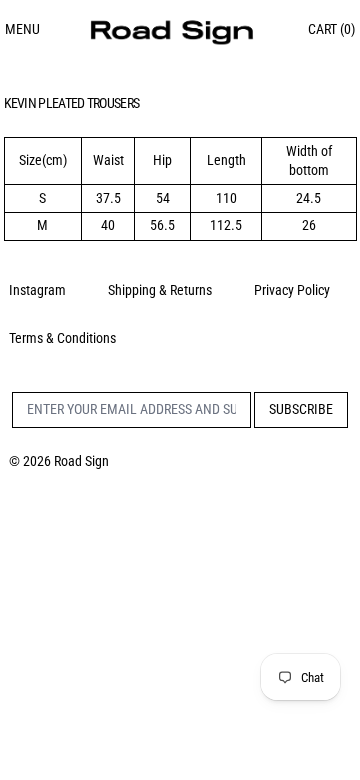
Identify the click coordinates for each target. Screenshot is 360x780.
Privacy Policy (292, 290)
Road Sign (81, 461)
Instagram (37, 290)
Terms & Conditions (62, 338)
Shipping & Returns (160, 290)
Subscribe (301, 409)
